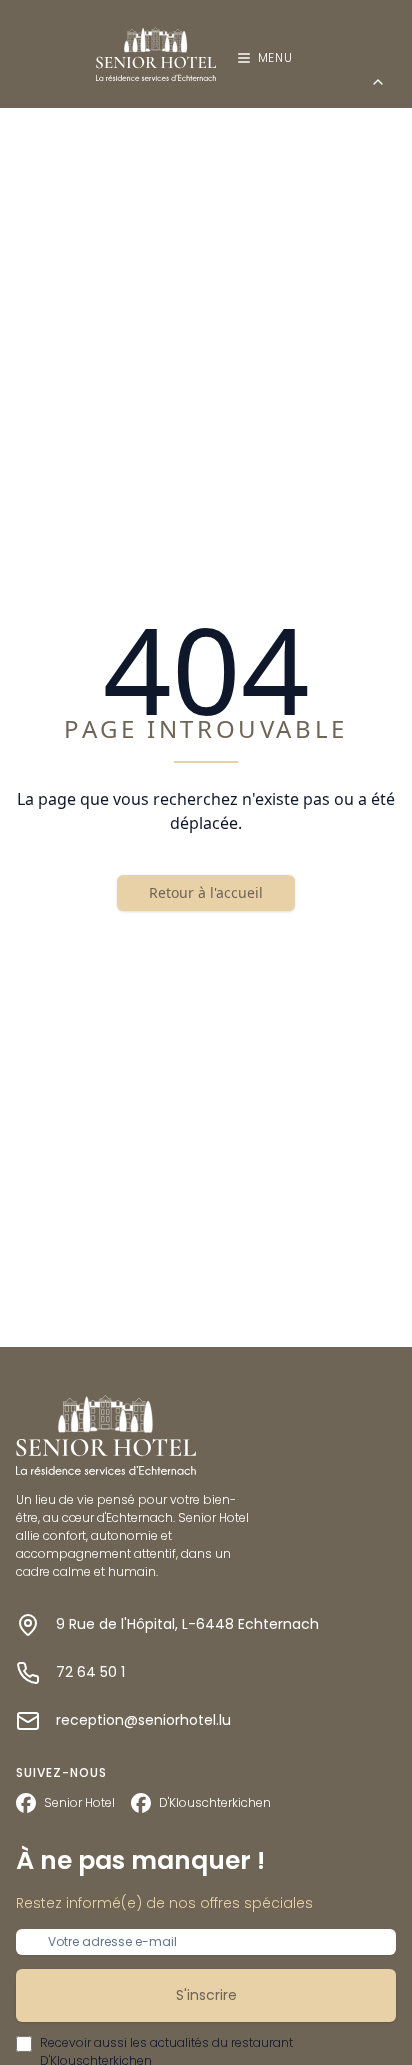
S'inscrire (206, 1995)
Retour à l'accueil (206, 892)
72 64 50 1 (90, 1672)
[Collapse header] (378, 82)
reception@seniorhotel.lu (143, 1720)
